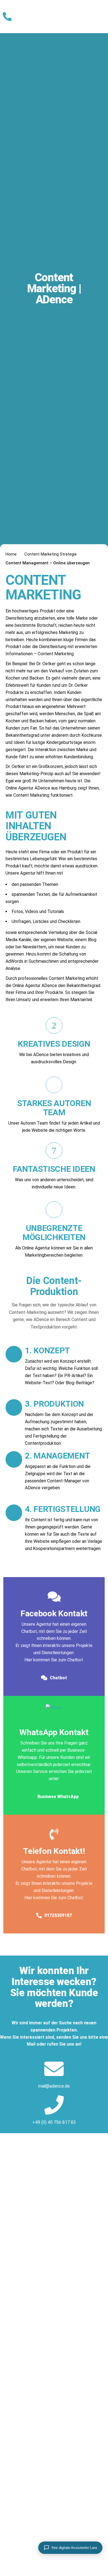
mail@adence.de (54, 2086)
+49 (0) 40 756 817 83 (54, 2122)
